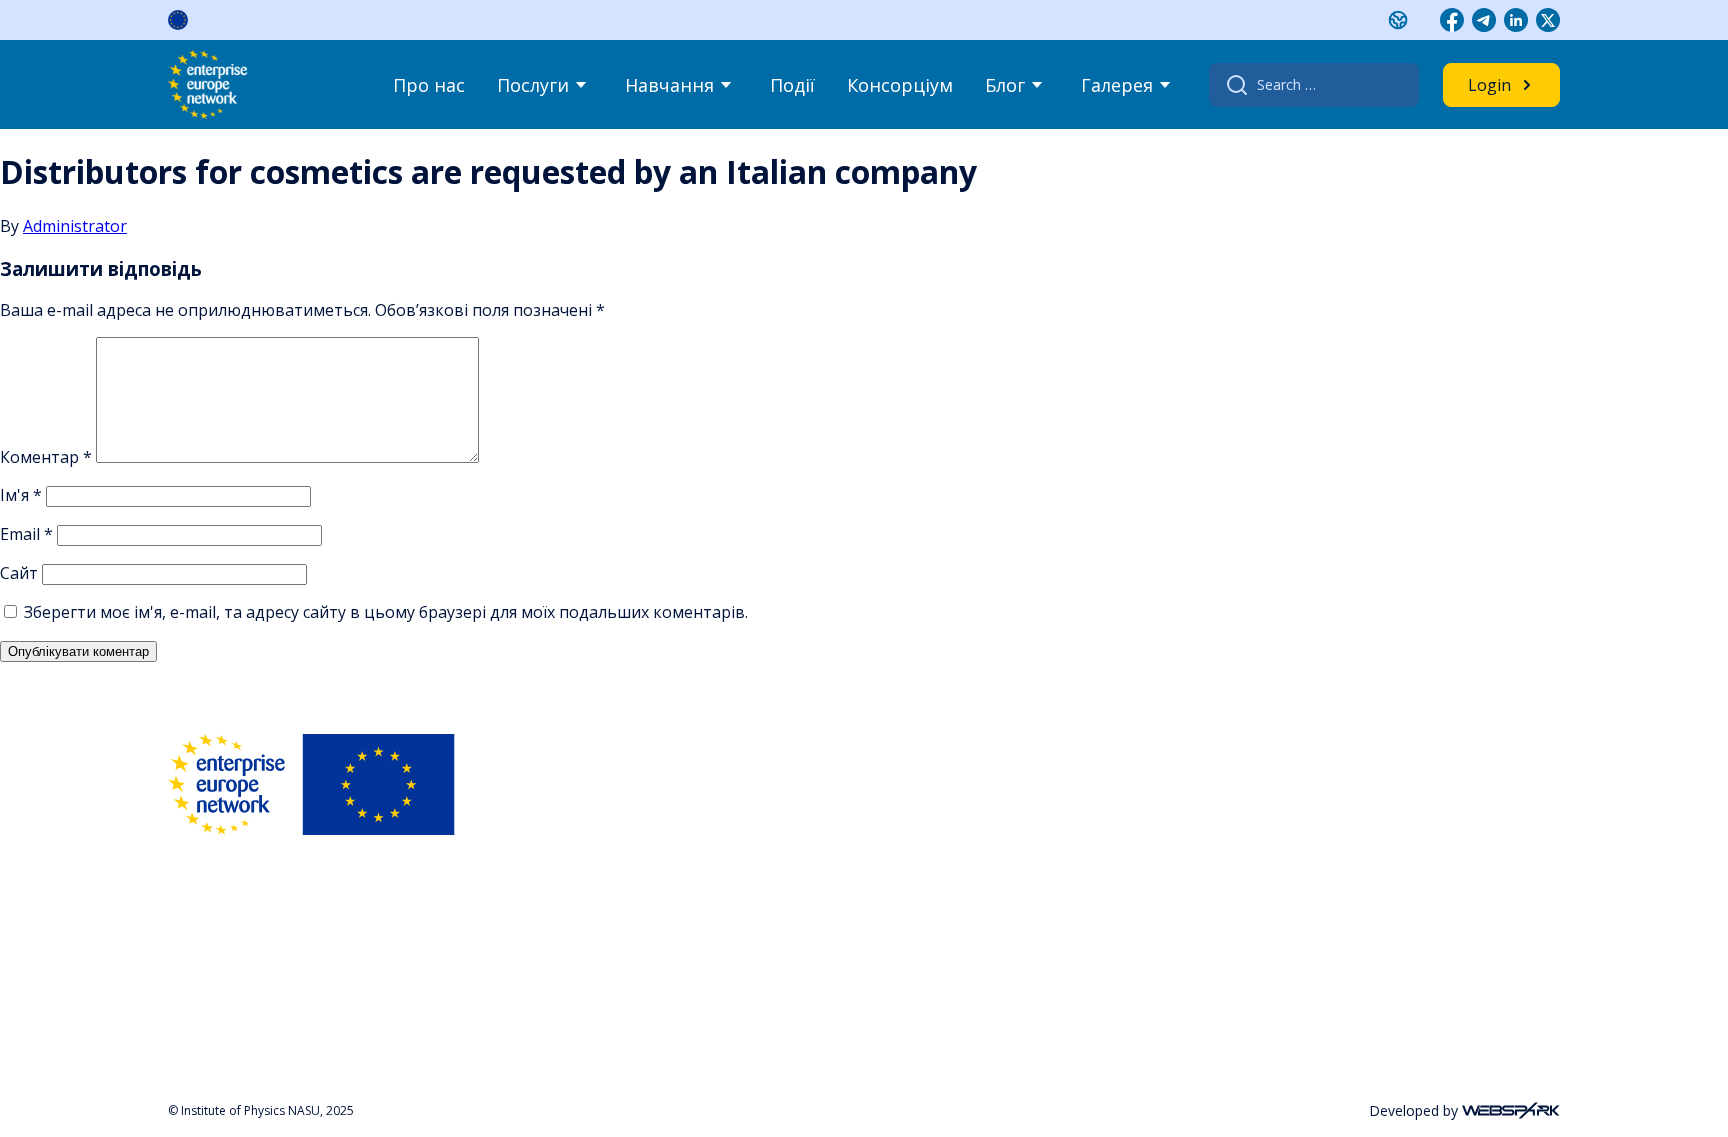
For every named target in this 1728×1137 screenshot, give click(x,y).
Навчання (669, 85)
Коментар (46, 457)
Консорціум (900, 85)
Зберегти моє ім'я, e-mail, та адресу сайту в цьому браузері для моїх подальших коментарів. (386, 612)
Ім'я (21, 495)
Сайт (19, 573)
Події (792, 85)
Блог (1005, 85)
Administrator (75, 226)
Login (1489, 85)
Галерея (1117, 85)
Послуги (533, 85)
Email (26, 534)
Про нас (429, 85)
